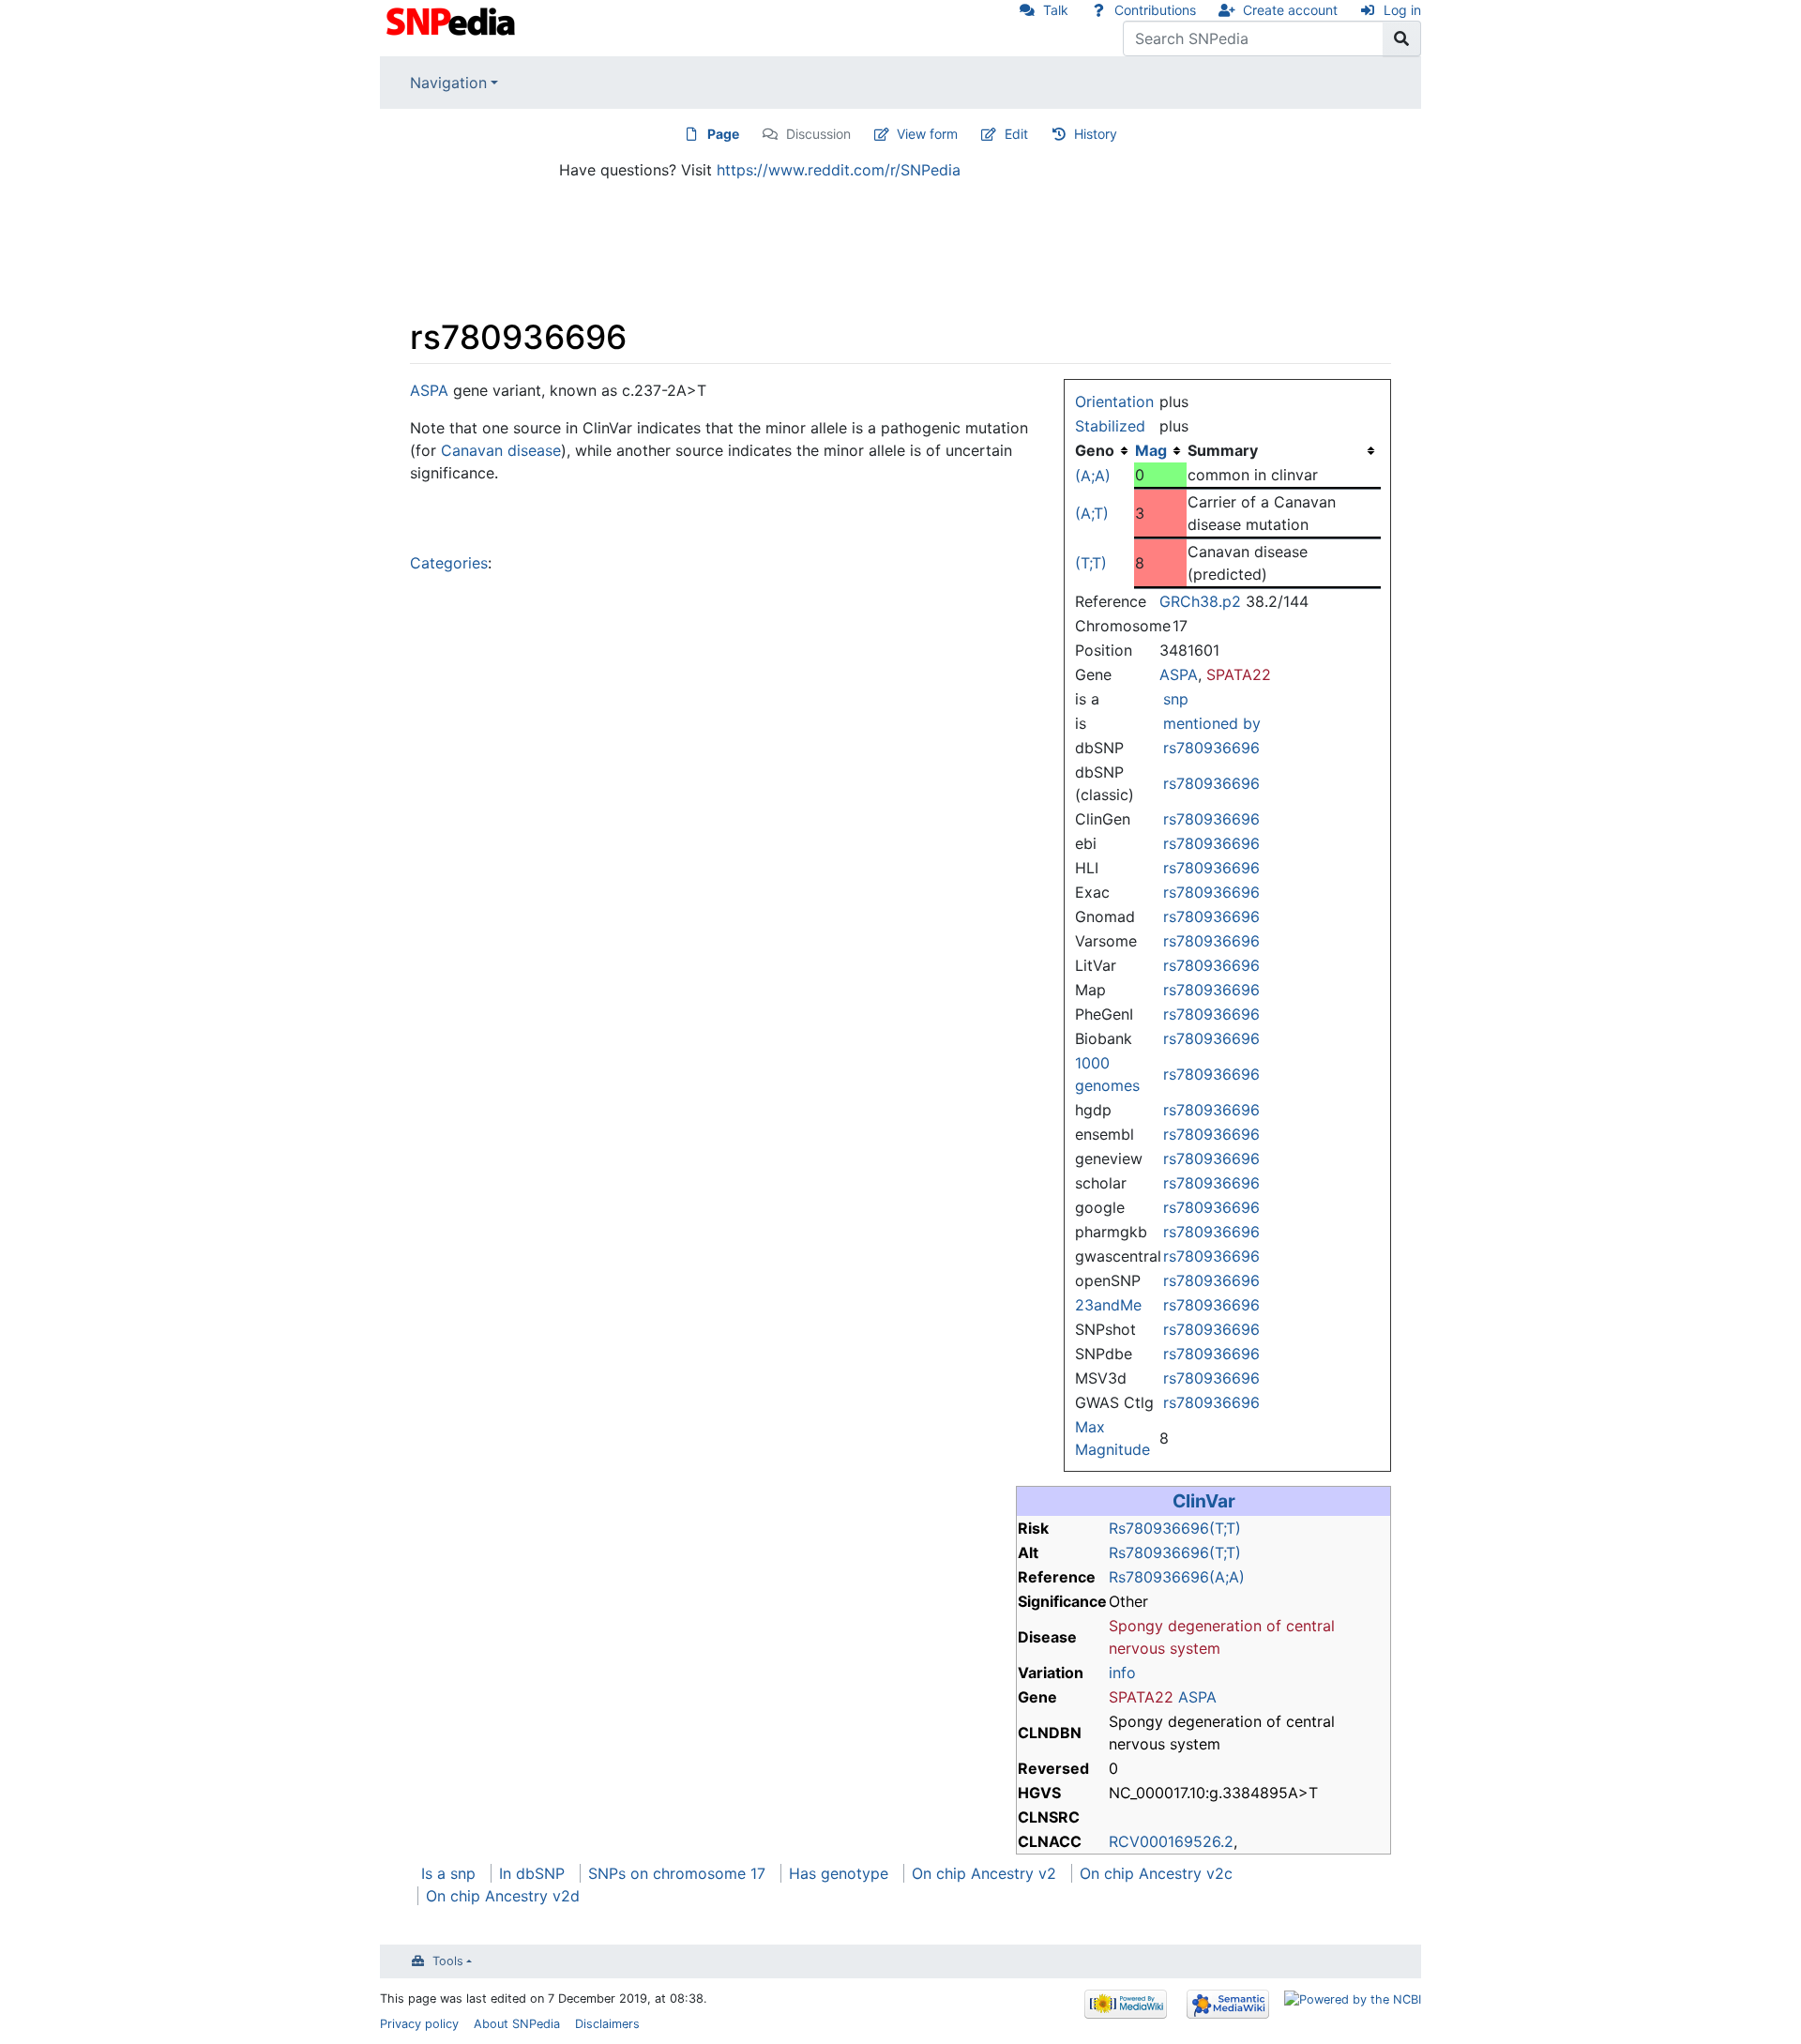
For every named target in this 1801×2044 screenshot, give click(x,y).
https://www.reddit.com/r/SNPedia (839, 170)
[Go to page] (1402, 38)
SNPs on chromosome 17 (677, 1873)
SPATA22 (1239, 674)
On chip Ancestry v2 (984, 1873)
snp (1176, 699)
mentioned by (1212, 723)
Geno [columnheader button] (1095, 450)
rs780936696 (1211, 748)
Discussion (818, 134)
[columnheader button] (1160, 450)
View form (927, 134)
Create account (1290, 10)
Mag (1151, 450)
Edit (1016, 134)
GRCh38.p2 (1200, 601)
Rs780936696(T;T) (1175, 1528)
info (1122, 1673)
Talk (1056, 10)
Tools (448, 1961)
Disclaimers (607, 2024)
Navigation (448, 83)
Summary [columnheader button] (1223, 450)
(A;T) (1092, 513)
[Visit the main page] (453, 20)
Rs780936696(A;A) (1177, 1577)
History (1096, 134)
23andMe (1108, 1305)
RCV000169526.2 (1171, 1841)
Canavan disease (501, 450)
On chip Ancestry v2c (1156, 1873)
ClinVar (1204, 1501)
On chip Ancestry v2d (503, 1896)
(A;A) (1093, 476)
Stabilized (1110, 426)
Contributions (1155, 10)
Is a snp (448, 1873)
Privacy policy (419, 2024)
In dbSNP (532, 1873)
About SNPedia (517, 2024)
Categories (449, 563)
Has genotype (839, 1873)
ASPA (1179, 674)
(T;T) (1091, 563)
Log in (1402, 10)
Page (723, 134)
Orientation (1114, 401)
